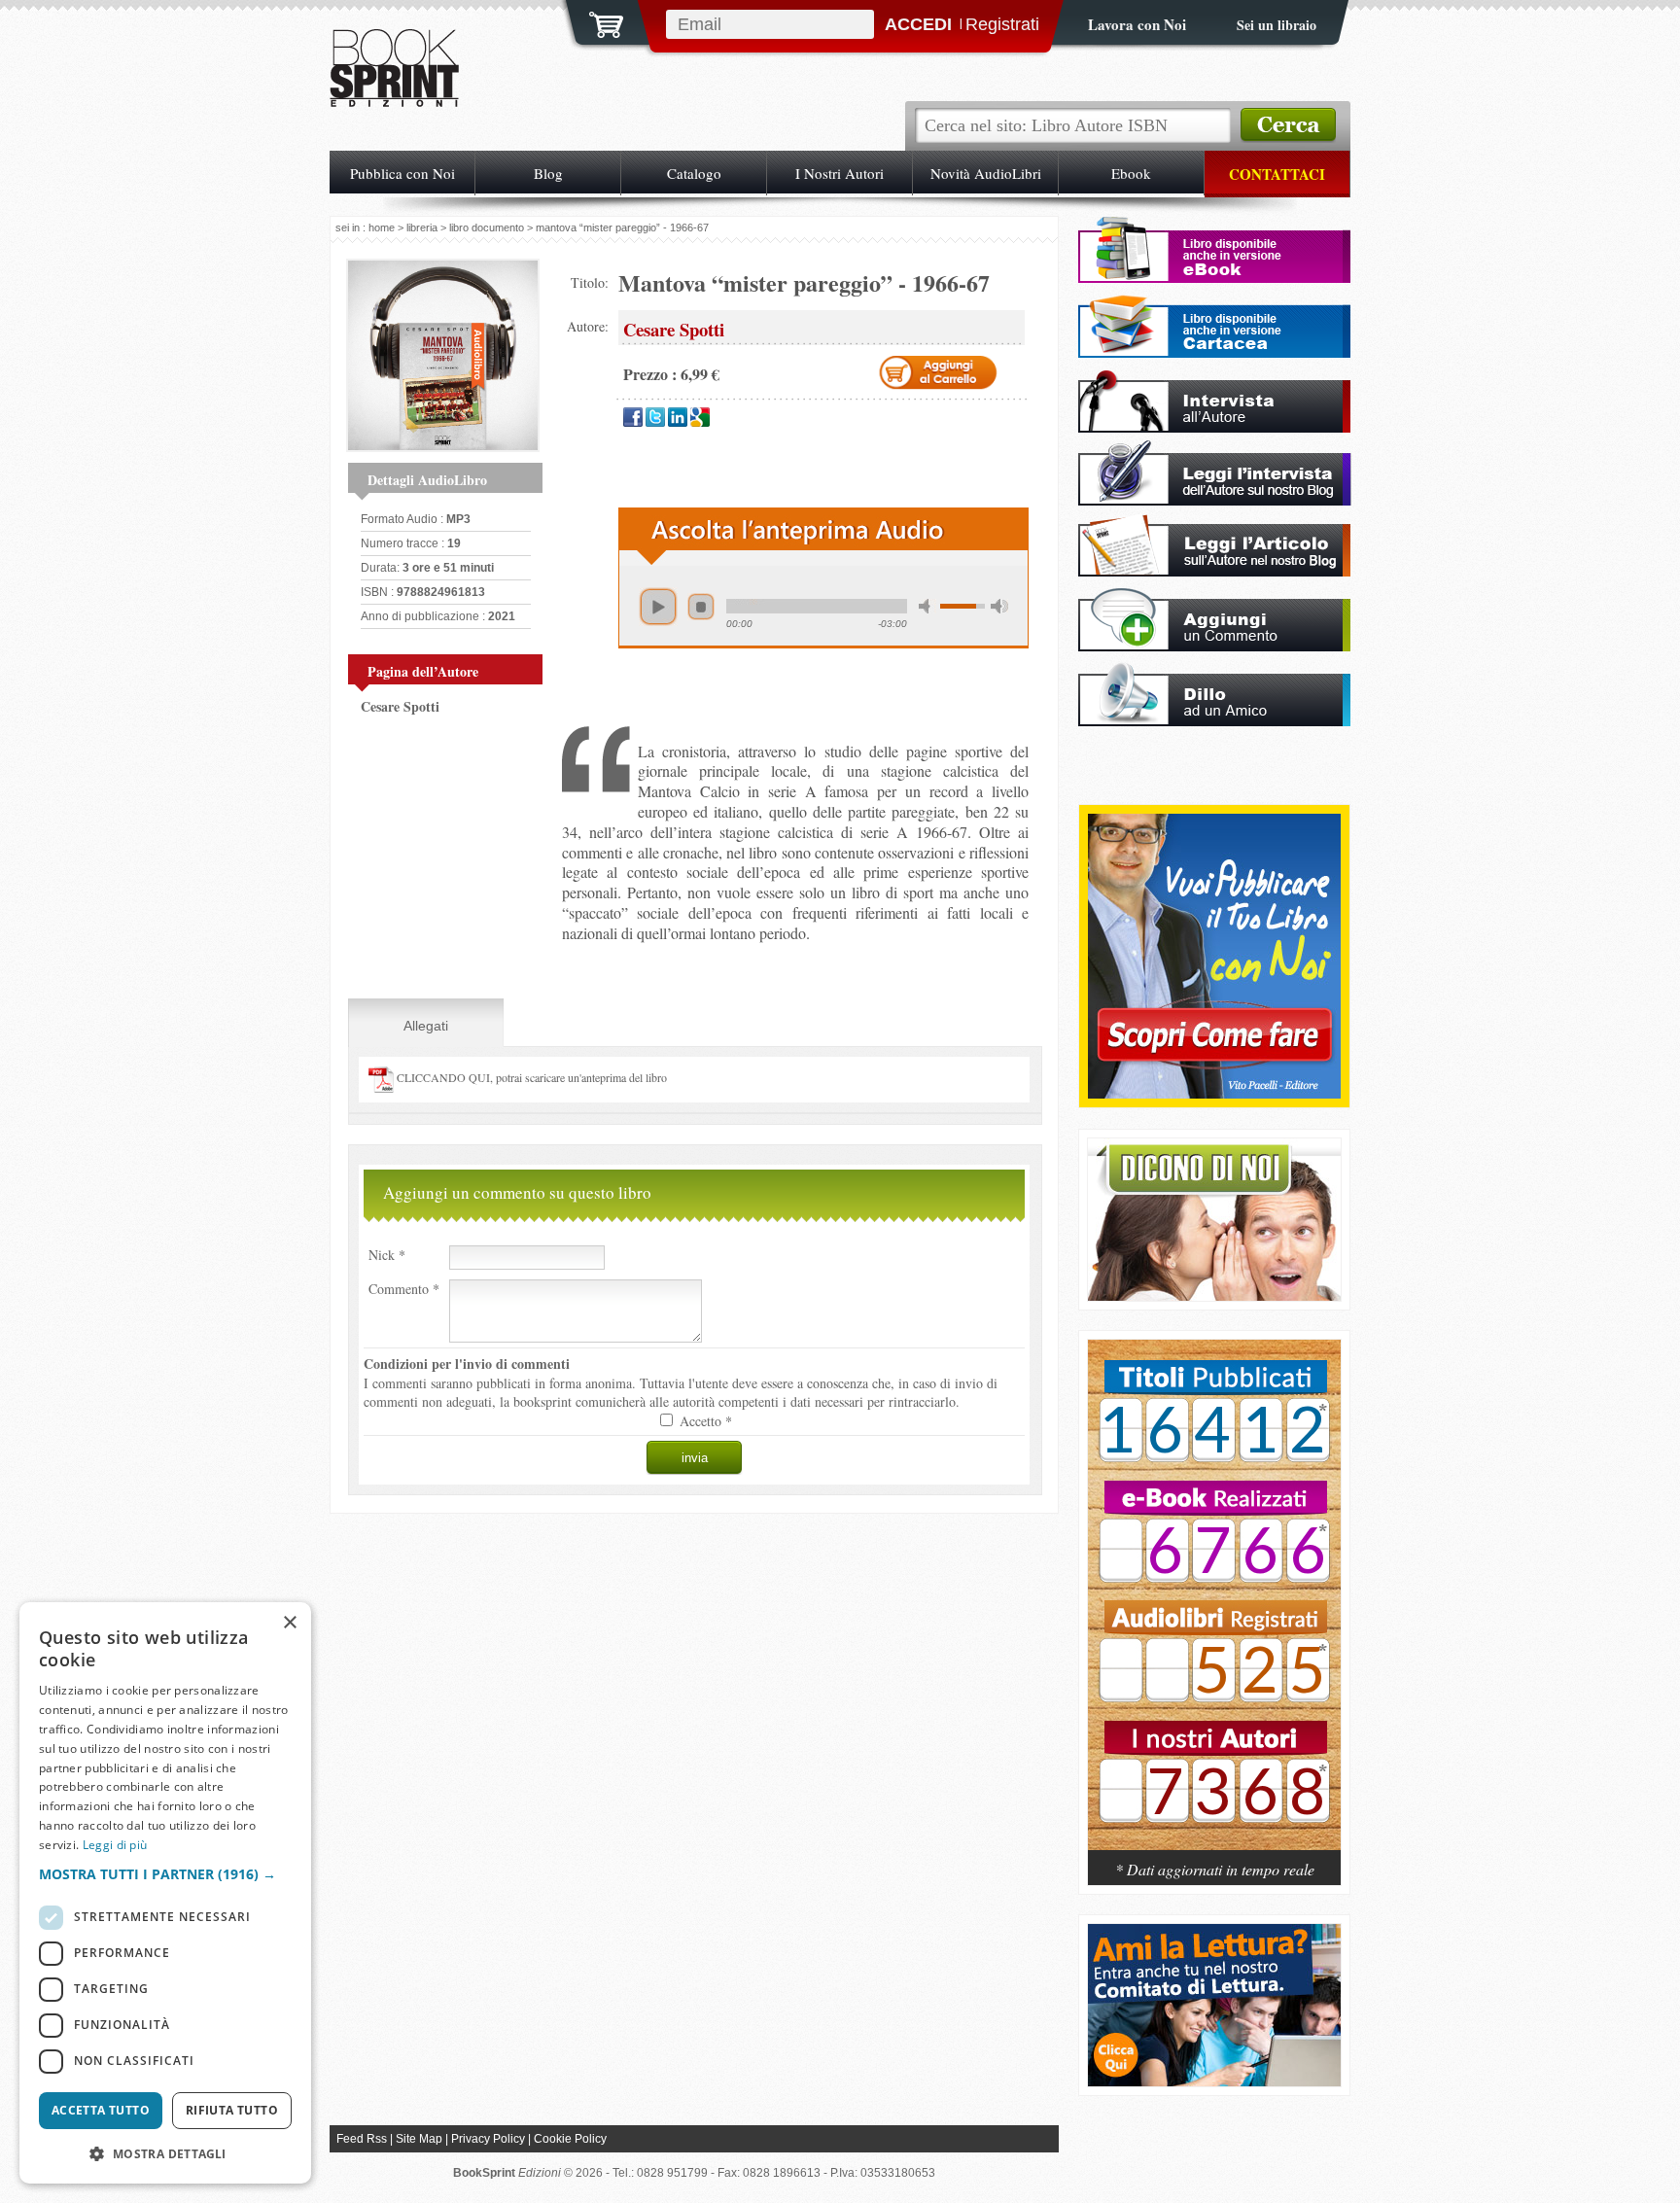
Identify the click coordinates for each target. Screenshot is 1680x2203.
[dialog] (165, 1893)
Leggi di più (115, 1845)
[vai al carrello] (594, 22)
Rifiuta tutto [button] (232, 2110)
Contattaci (1277, 174)
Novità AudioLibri (986, 173)
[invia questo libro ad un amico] (1214, 721)
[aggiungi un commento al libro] (1214, 646)
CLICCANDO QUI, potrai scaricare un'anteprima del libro (530, 1077)
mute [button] (927, 606)
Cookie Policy (570, 2139)
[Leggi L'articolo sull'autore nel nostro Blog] (1214, 571)
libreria (422, 227)
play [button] (658, 607)
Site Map (419, 2139)
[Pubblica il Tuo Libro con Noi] (1214, 1093)
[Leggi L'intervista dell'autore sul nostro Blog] (1215, 500)
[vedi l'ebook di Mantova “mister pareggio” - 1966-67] (1214, 278)
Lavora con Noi (1137, 24)
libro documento (487, 227)
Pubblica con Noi (402, 173)
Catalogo (694, 173)
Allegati (426, 1026)
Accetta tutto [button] (101, 2110)
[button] (165, 1874)
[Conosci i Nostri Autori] (1214, 1605)
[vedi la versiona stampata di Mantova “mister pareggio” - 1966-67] (1214, 352)
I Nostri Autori (840, 173)
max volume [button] (999, 606)
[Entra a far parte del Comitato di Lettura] (1214, 2081)
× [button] (289, 1623)
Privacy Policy (488, 2139)
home (382, 227)
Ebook (1131, 173)
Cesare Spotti (400, 706)
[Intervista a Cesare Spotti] (1214, 427)
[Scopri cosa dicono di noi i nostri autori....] (1214, 1295)
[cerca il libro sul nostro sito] (1288, 125)
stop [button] (701, 607)
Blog (548, 173)
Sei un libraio (1277, 25)
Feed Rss (362, 2139)
